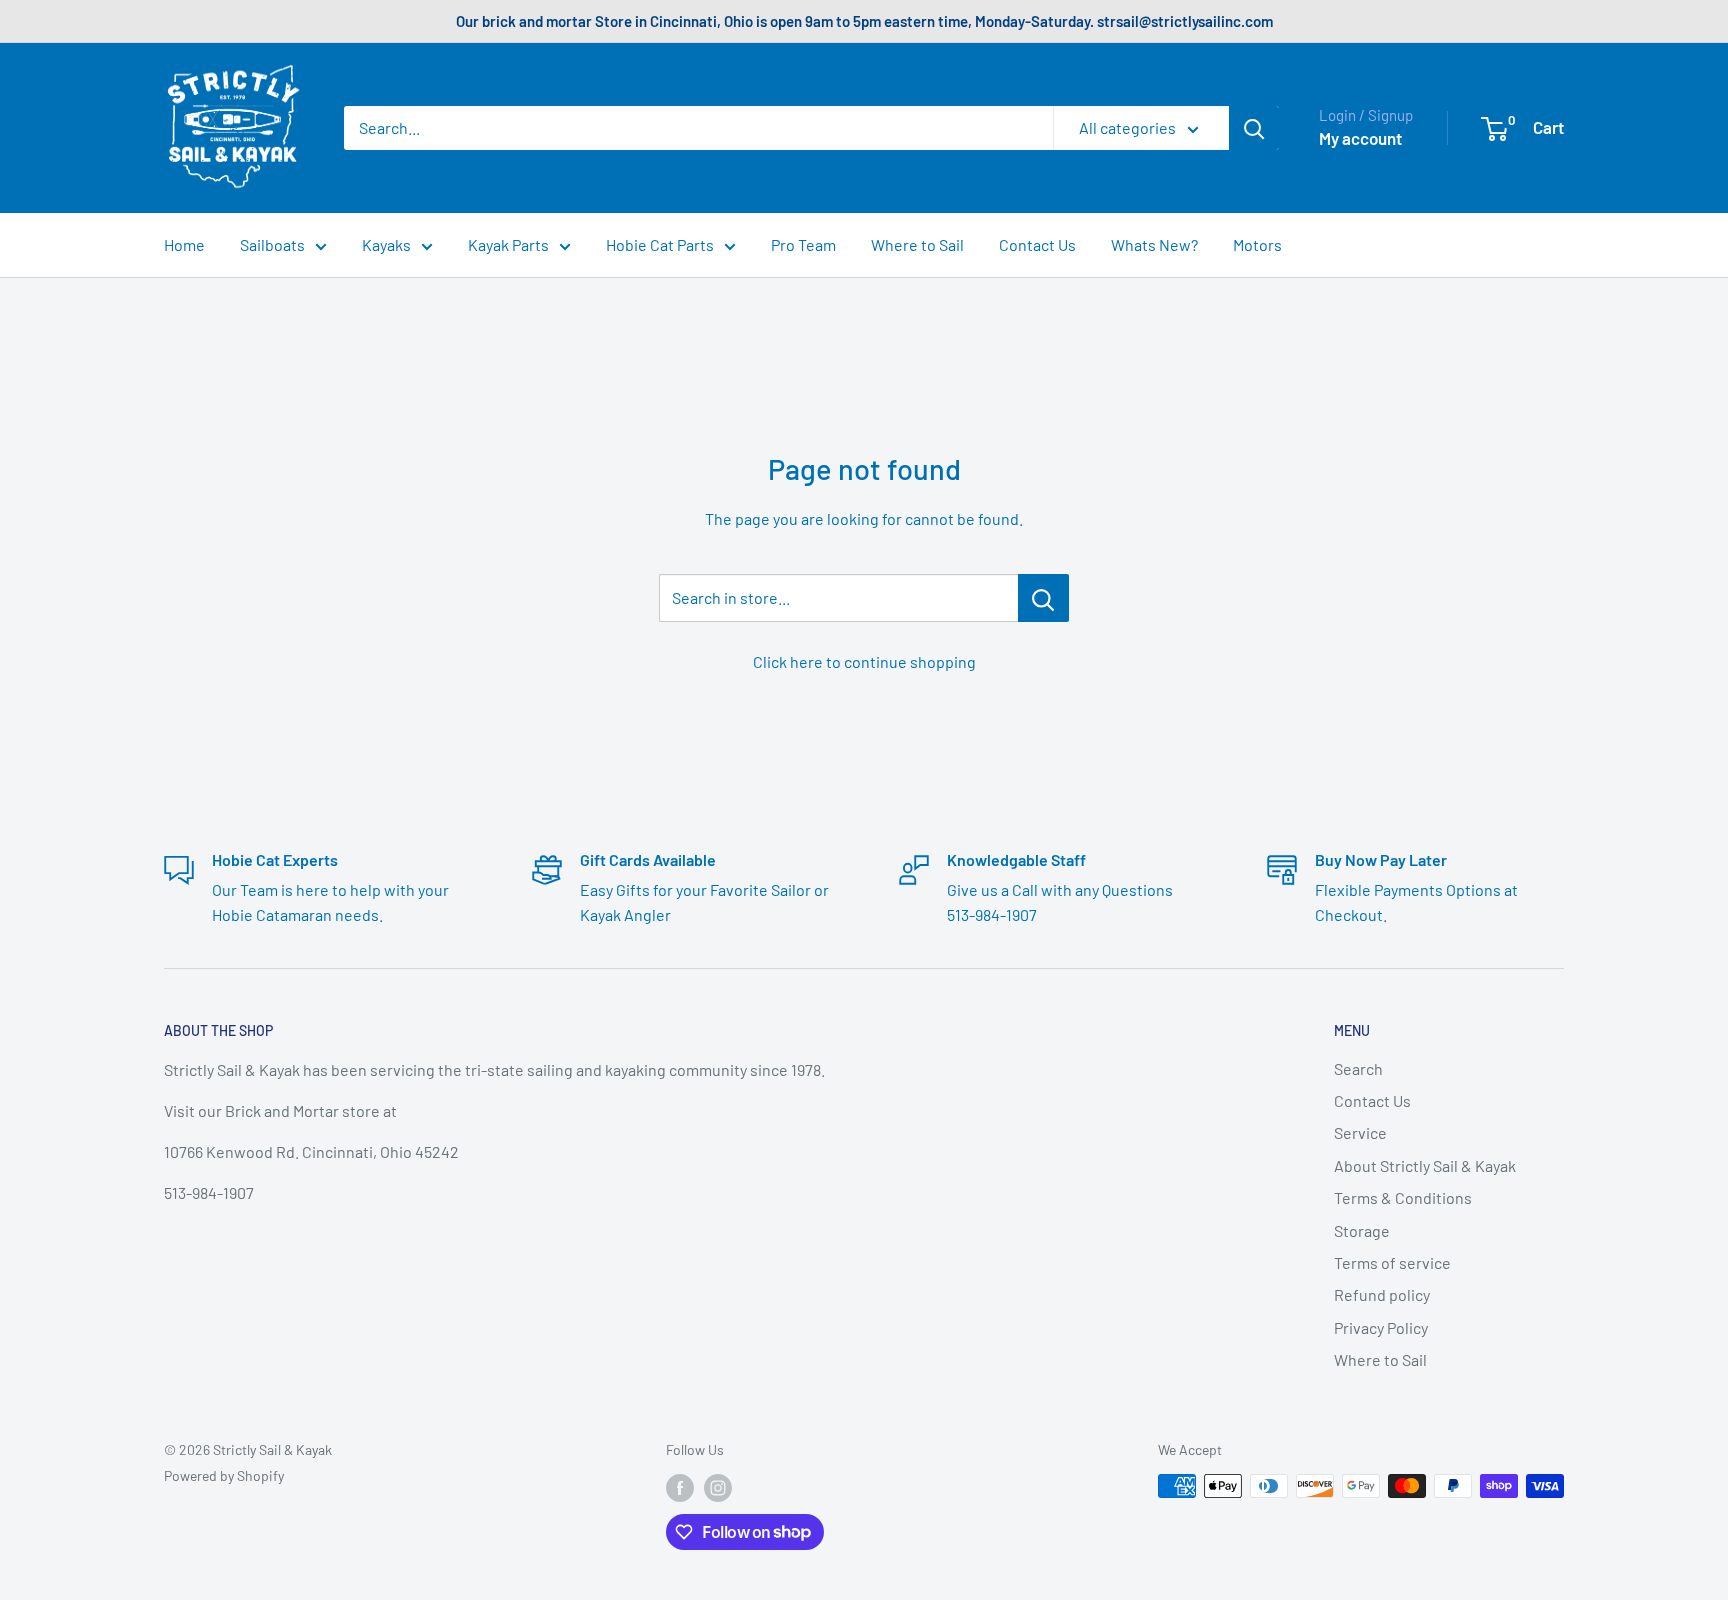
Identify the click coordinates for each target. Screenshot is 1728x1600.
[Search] (1254, 128)
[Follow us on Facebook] (680, 1488)
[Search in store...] (1043, 598)
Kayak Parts (508, 244)
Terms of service (1392, 1262)
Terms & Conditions (1403, 1197)
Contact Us (1037, 244)
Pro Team (803, 244)
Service (1360, 1132)
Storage (1362, 1230)
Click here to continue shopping (864, 661)
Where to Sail (917, 244)
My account (1360, 138)
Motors (1257, 244)
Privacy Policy (1381, 1327)
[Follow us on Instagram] (718, 1488)
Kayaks (386, 244)
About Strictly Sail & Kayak (1425, 1165)
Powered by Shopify (224, 1475)
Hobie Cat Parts (660, 244)
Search (1358, 1068)
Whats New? (1154, 244)
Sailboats (272, 244)
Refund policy (1382, 1294)
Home (184, 244)
